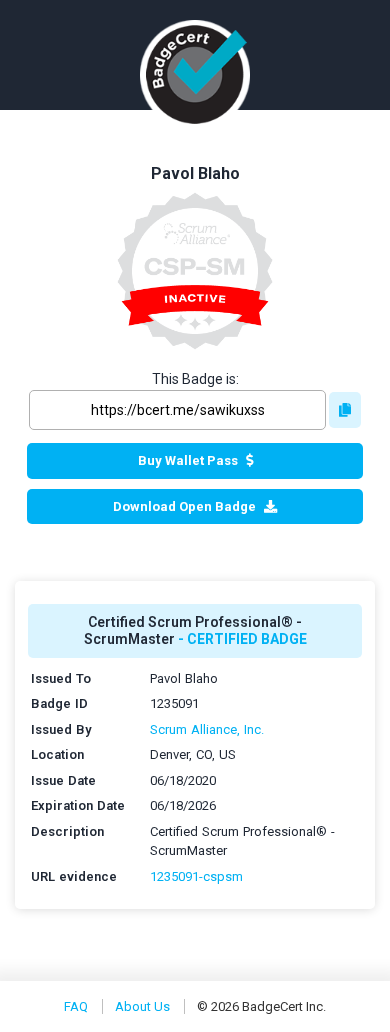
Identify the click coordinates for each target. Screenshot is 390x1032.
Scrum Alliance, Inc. (207, 729)
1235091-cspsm (196, 876)
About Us (142, 1006)
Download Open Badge (184, 506)
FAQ (76, 1006)
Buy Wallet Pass (188, 460)
